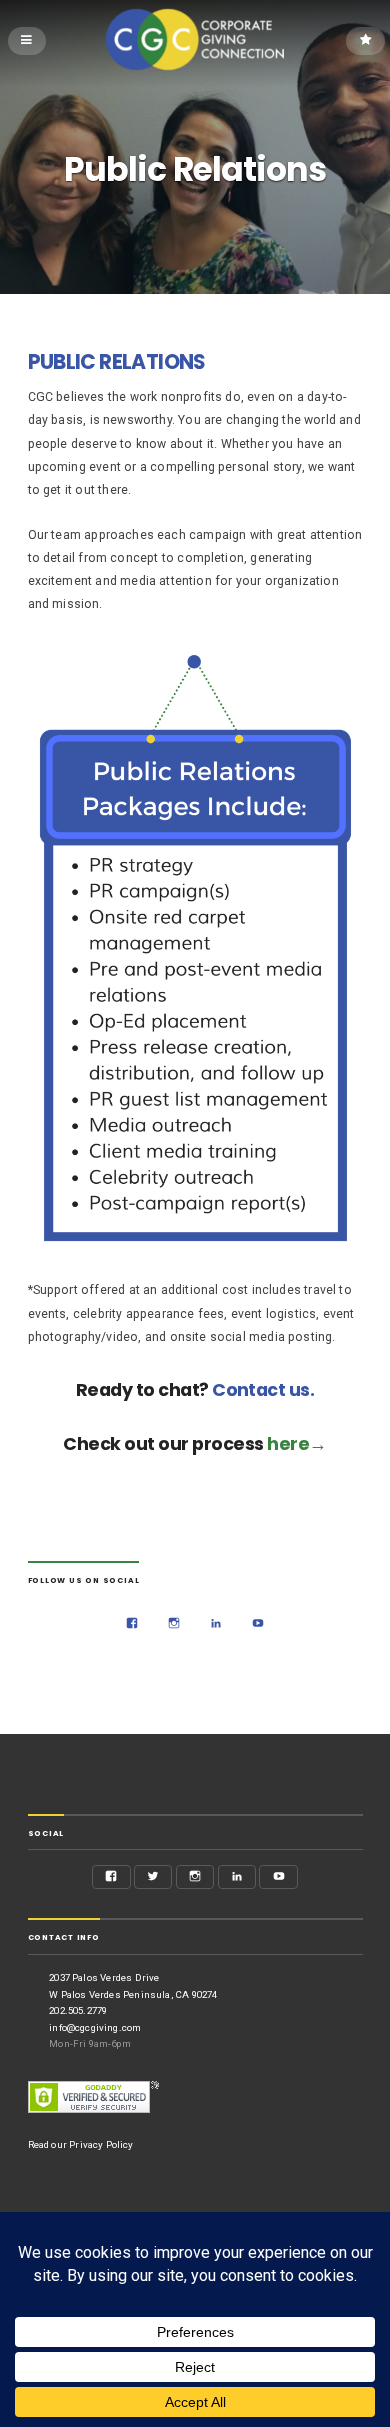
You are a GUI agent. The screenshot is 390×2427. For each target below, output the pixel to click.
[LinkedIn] (216, 1624)
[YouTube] (258, 1624)
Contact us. (263, 1389)
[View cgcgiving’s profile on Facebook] (111, 1877)
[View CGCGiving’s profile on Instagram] (174, 1624)
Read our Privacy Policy (81, 2144)
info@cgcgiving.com (95, 2027)
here (288, 1443)
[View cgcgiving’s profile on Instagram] (195, 1877)
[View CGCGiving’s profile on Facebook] (132, 1624)
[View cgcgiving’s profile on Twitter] (153, 1877)
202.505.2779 (78, 2010)
